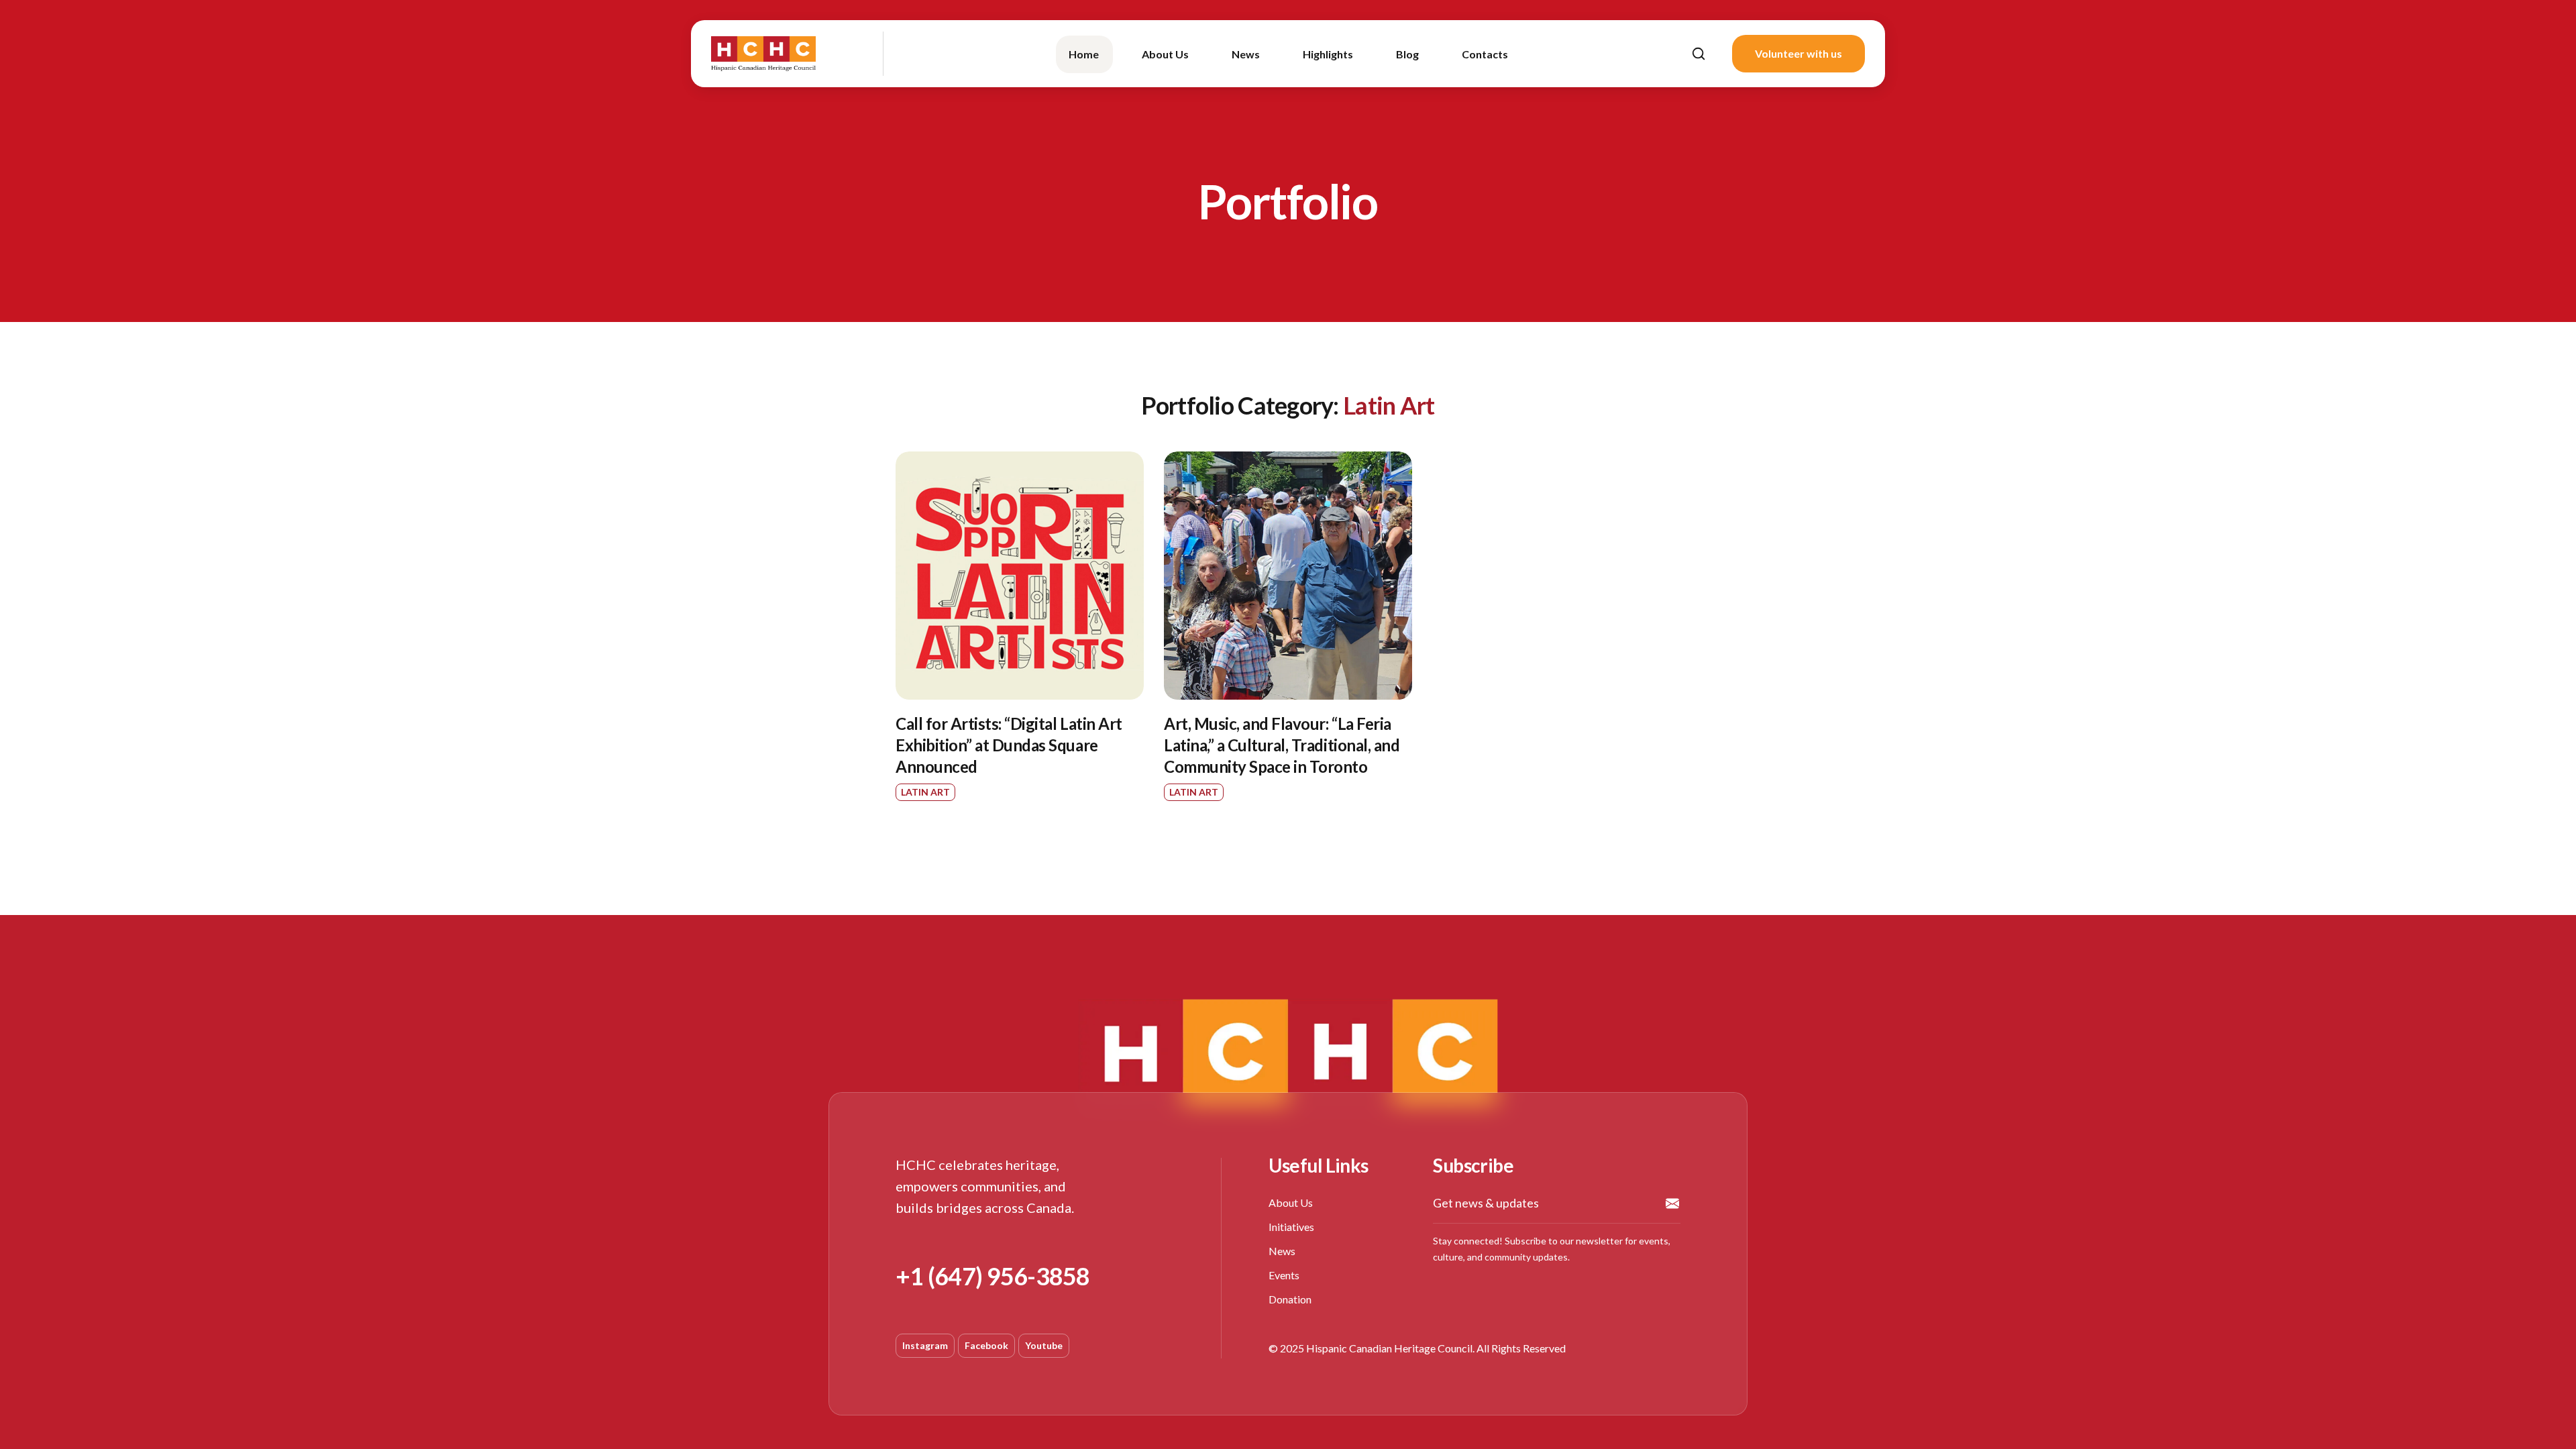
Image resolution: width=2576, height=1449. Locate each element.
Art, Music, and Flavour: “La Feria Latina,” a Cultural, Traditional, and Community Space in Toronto (1282, 745)
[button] (1699, 54)
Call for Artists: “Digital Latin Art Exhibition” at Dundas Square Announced (1009, 745)
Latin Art (925, 792)
